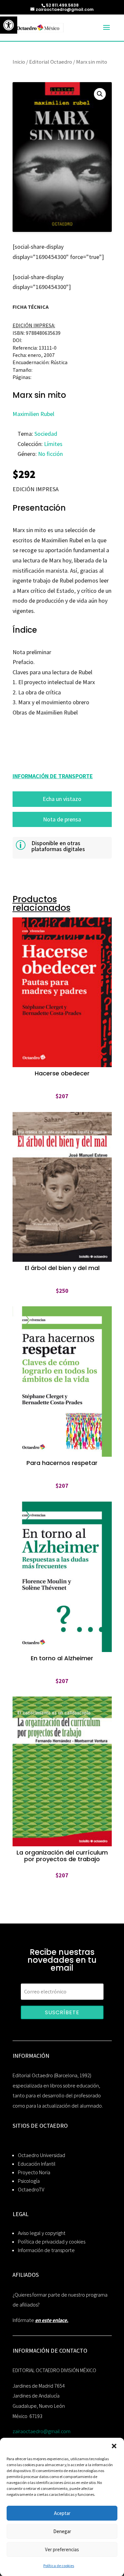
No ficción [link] (50, 454)
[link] (9, 25)
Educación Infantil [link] (37, 2164)
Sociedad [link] (46, 434)
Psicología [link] (29, 2181)
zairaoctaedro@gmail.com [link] (41, 2431)
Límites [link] (53, 444)
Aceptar (62, 2513)
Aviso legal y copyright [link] (42, 2233)
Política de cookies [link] (59, 2566)
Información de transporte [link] (46, 2250)
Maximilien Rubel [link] (33, 414)
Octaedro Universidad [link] (41, 2155)
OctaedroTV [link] (31, 2190)
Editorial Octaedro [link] (51, 62)
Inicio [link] (19, 62)
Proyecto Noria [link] (34, 2172)
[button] (114, 2446)
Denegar (62, 2531)
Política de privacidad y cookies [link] (52, 2242)
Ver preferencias (62, 2549)
